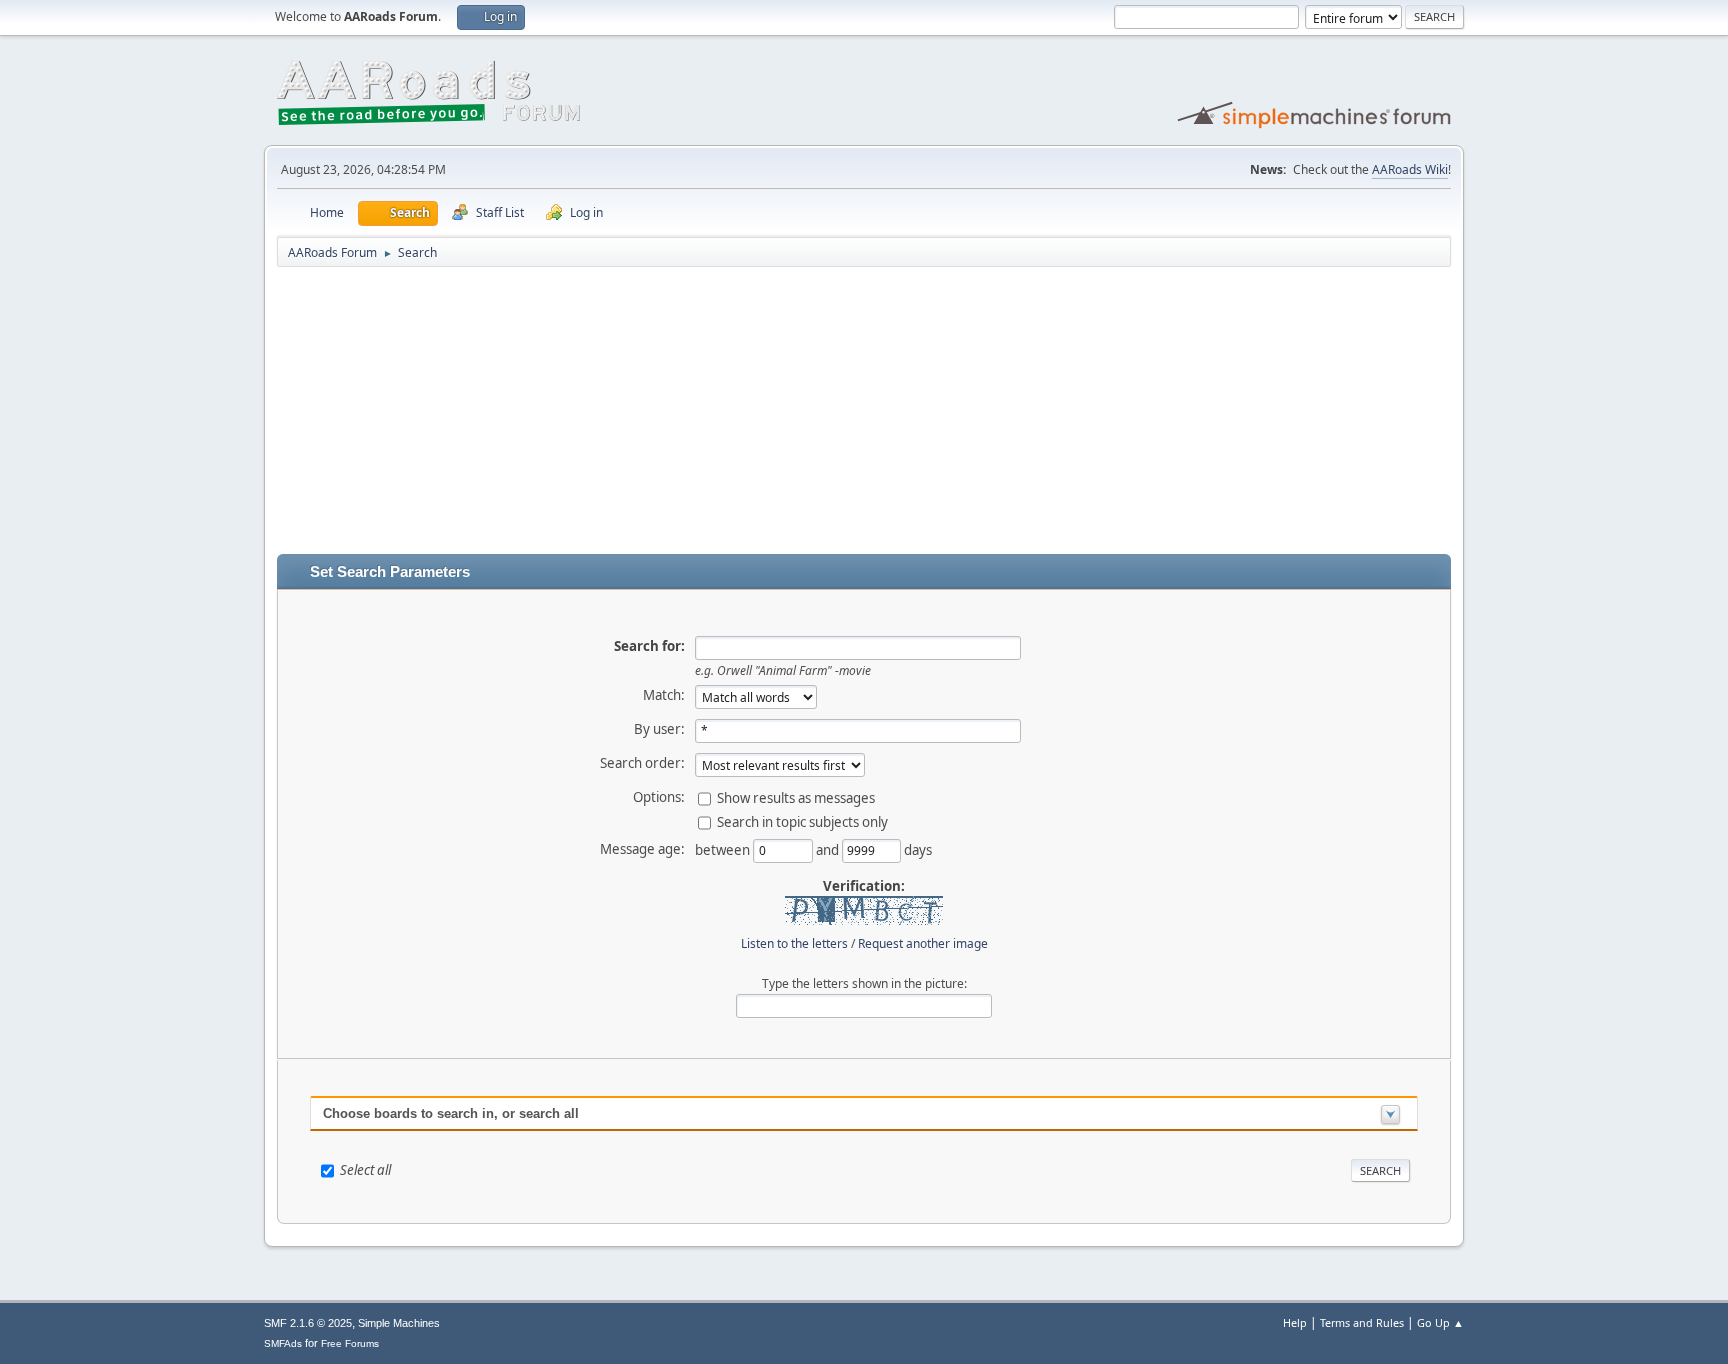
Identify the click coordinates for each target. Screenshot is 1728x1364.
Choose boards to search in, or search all (451, 1113)
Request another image (923, 943)
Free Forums (350, 1343)
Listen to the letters (794, 943)
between (724, 849)
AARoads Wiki (1410, 169)
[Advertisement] (864, 414)
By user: (659, 729)
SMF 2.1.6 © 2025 (308, 1323)
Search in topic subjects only (802, 821)
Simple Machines (399, 1323)
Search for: (649, 646)
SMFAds (283, 1343)
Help (1295, 1322)
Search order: (642, 763)
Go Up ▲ (1440, 1322)
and (829, 849)
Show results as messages (796, 797)
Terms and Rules (1362, 1322)
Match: (664, 695)
